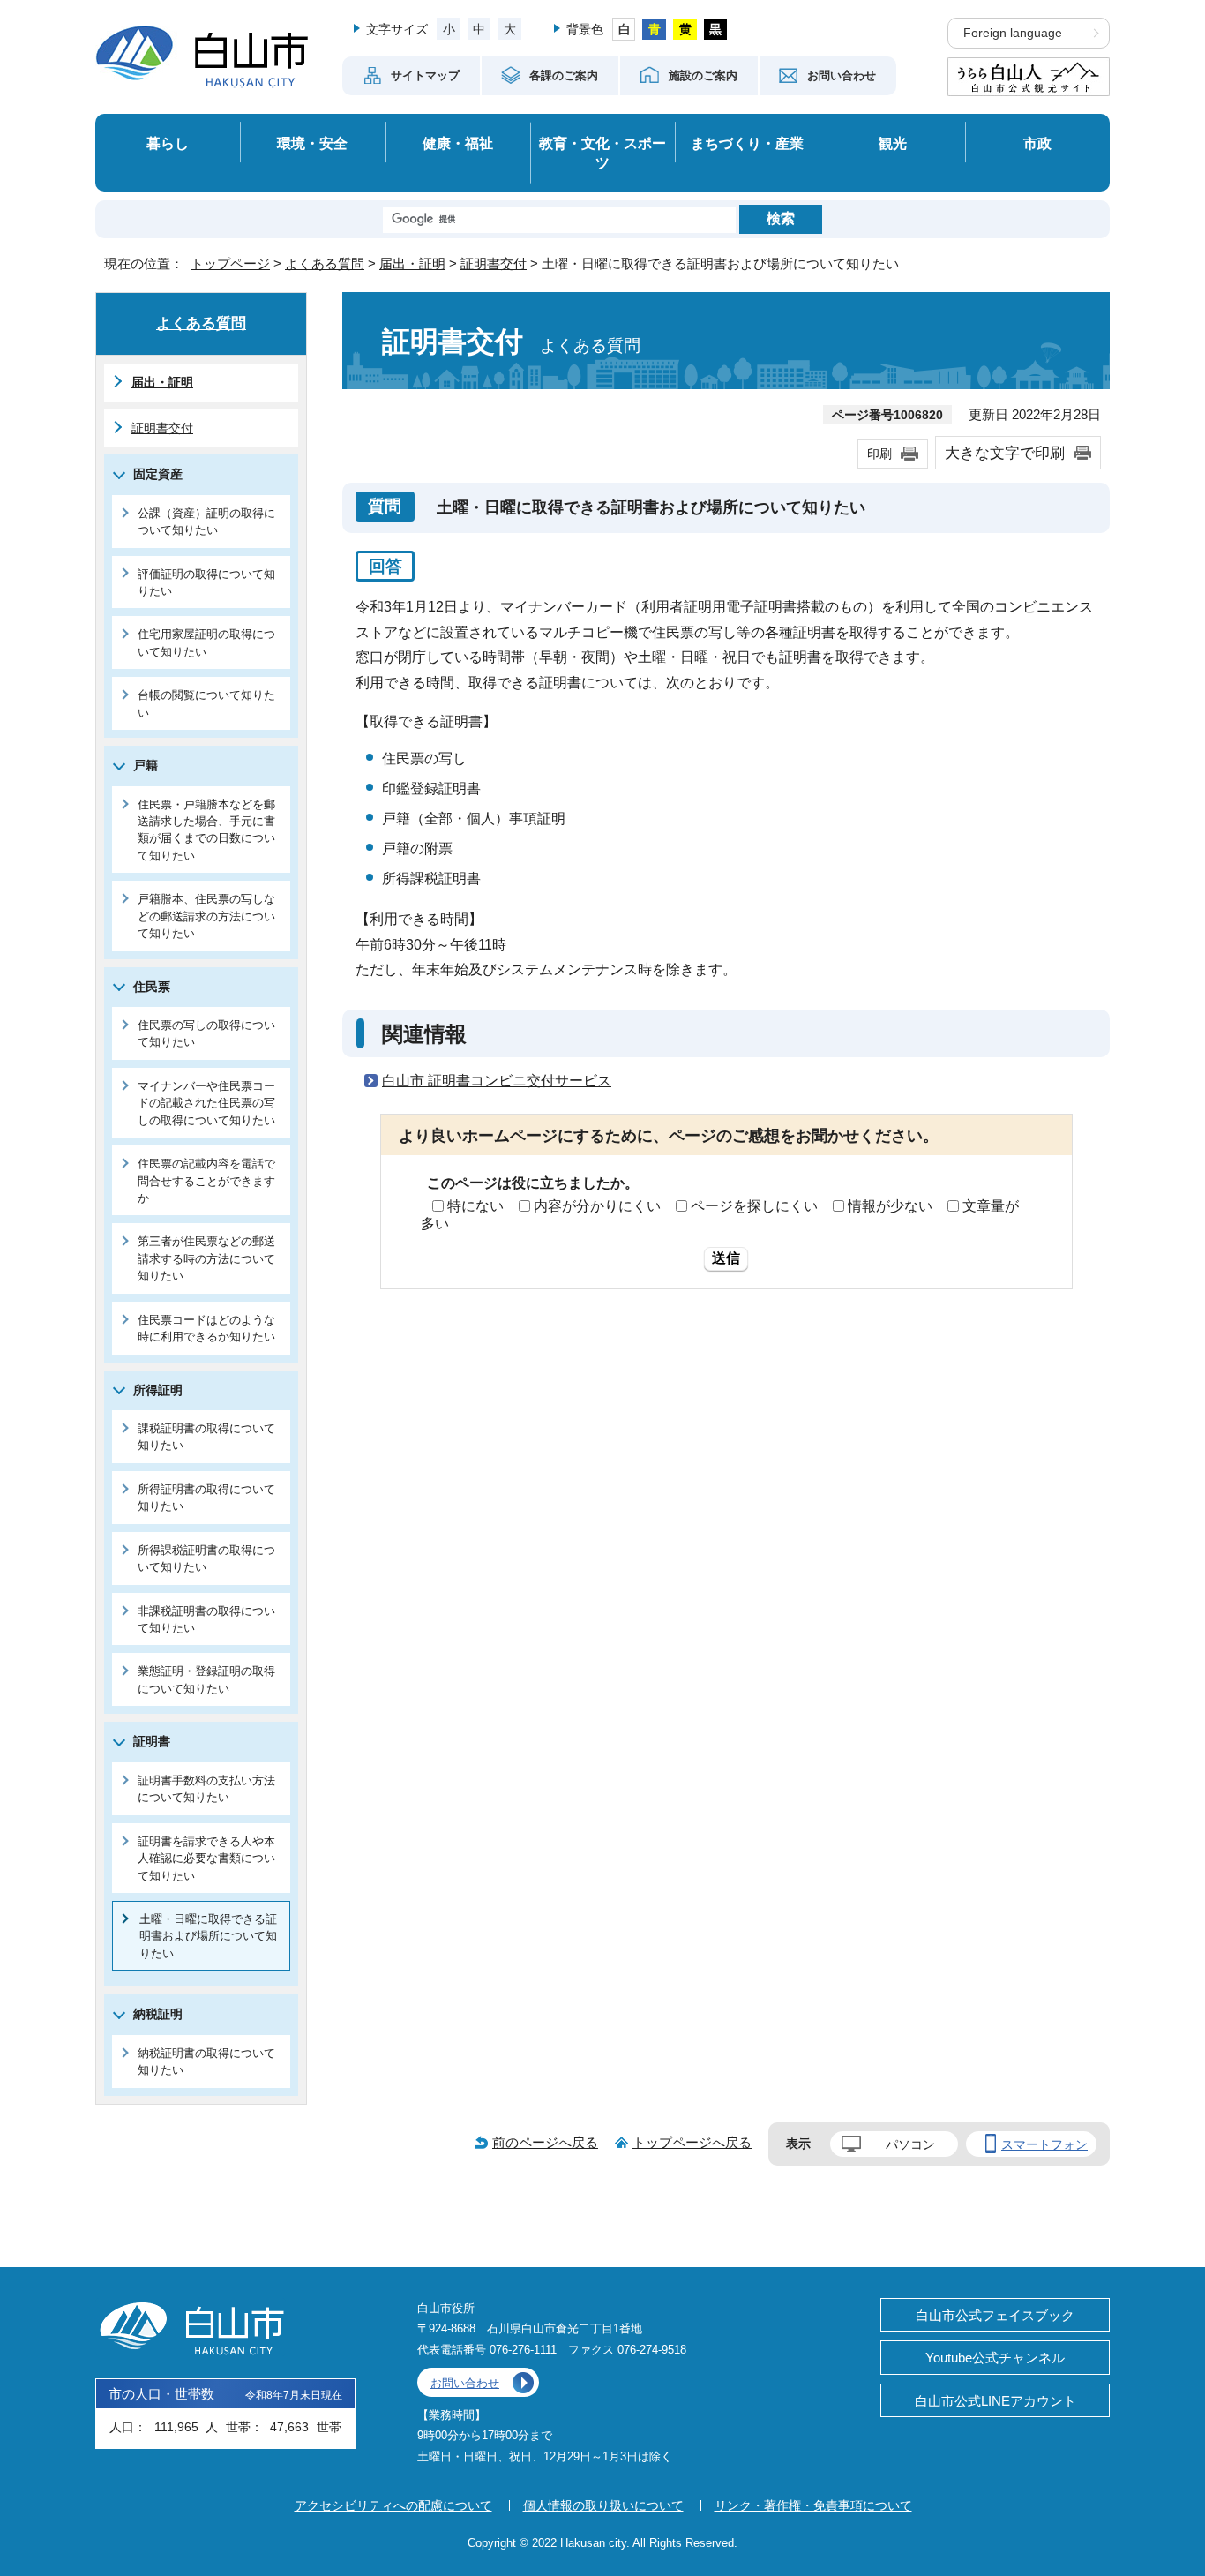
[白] (624, 29)
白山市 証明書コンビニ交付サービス (497, 1081)
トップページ (230, 263)
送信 (726, 1258)
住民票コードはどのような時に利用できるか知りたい (206, 1328)
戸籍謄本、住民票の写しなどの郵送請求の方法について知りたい (206, 916)
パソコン (910, 2144)
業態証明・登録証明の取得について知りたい (206, 1679)
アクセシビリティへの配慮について (393, 2505)
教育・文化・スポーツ (602, 153)
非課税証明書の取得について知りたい (206, 1619)
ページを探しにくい (754, 1206)
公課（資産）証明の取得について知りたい (206, 522)
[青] (654, 29)
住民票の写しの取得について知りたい (206, 1033)
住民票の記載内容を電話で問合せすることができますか (206, 1181)
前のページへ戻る (545, 2142)
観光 (893, 143)
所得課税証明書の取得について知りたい (206, 1558)
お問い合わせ (465, 2383)
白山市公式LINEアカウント (995, 2401)
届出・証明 (412, 263)
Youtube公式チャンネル (995, 2358)
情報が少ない (890, 1206)
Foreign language (1013, 33)
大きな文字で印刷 (1005, 453)
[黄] (685, 29)
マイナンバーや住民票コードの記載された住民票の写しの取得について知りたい (206, 1103)
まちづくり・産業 (747, 143)
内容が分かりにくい (597, 1206)
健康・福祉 (458, 143)
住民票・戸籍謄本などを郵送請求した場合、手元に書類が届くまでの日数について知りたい (206, 830)
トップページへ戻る (692, 2142)
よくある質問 (325, 263)
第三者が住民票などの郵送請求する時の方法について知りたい (206, 1258)
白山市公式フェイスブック (995, 2315)
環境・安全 (312, 143)
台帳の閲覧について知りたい (206, 703)
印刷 (879, 454)
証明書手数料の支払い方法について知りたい (206, 1789)
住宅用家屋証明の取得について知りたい (206, 642)
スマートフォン (1044, 2144)
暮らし (168, 143)
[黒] (716, 29)
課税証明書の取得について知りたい (206, 1437)
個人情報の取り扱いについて (603, 2505)
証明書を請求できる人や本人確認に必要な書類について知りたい (206, 1859)
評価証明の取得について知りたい (206, 582)
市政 (1037, 143)
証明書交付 (494, 263)
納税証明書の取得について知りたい (206, 2062)
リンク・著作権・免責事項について (813, 2505)
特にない (475, 1206)
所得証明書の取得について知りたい (206, 1498)
